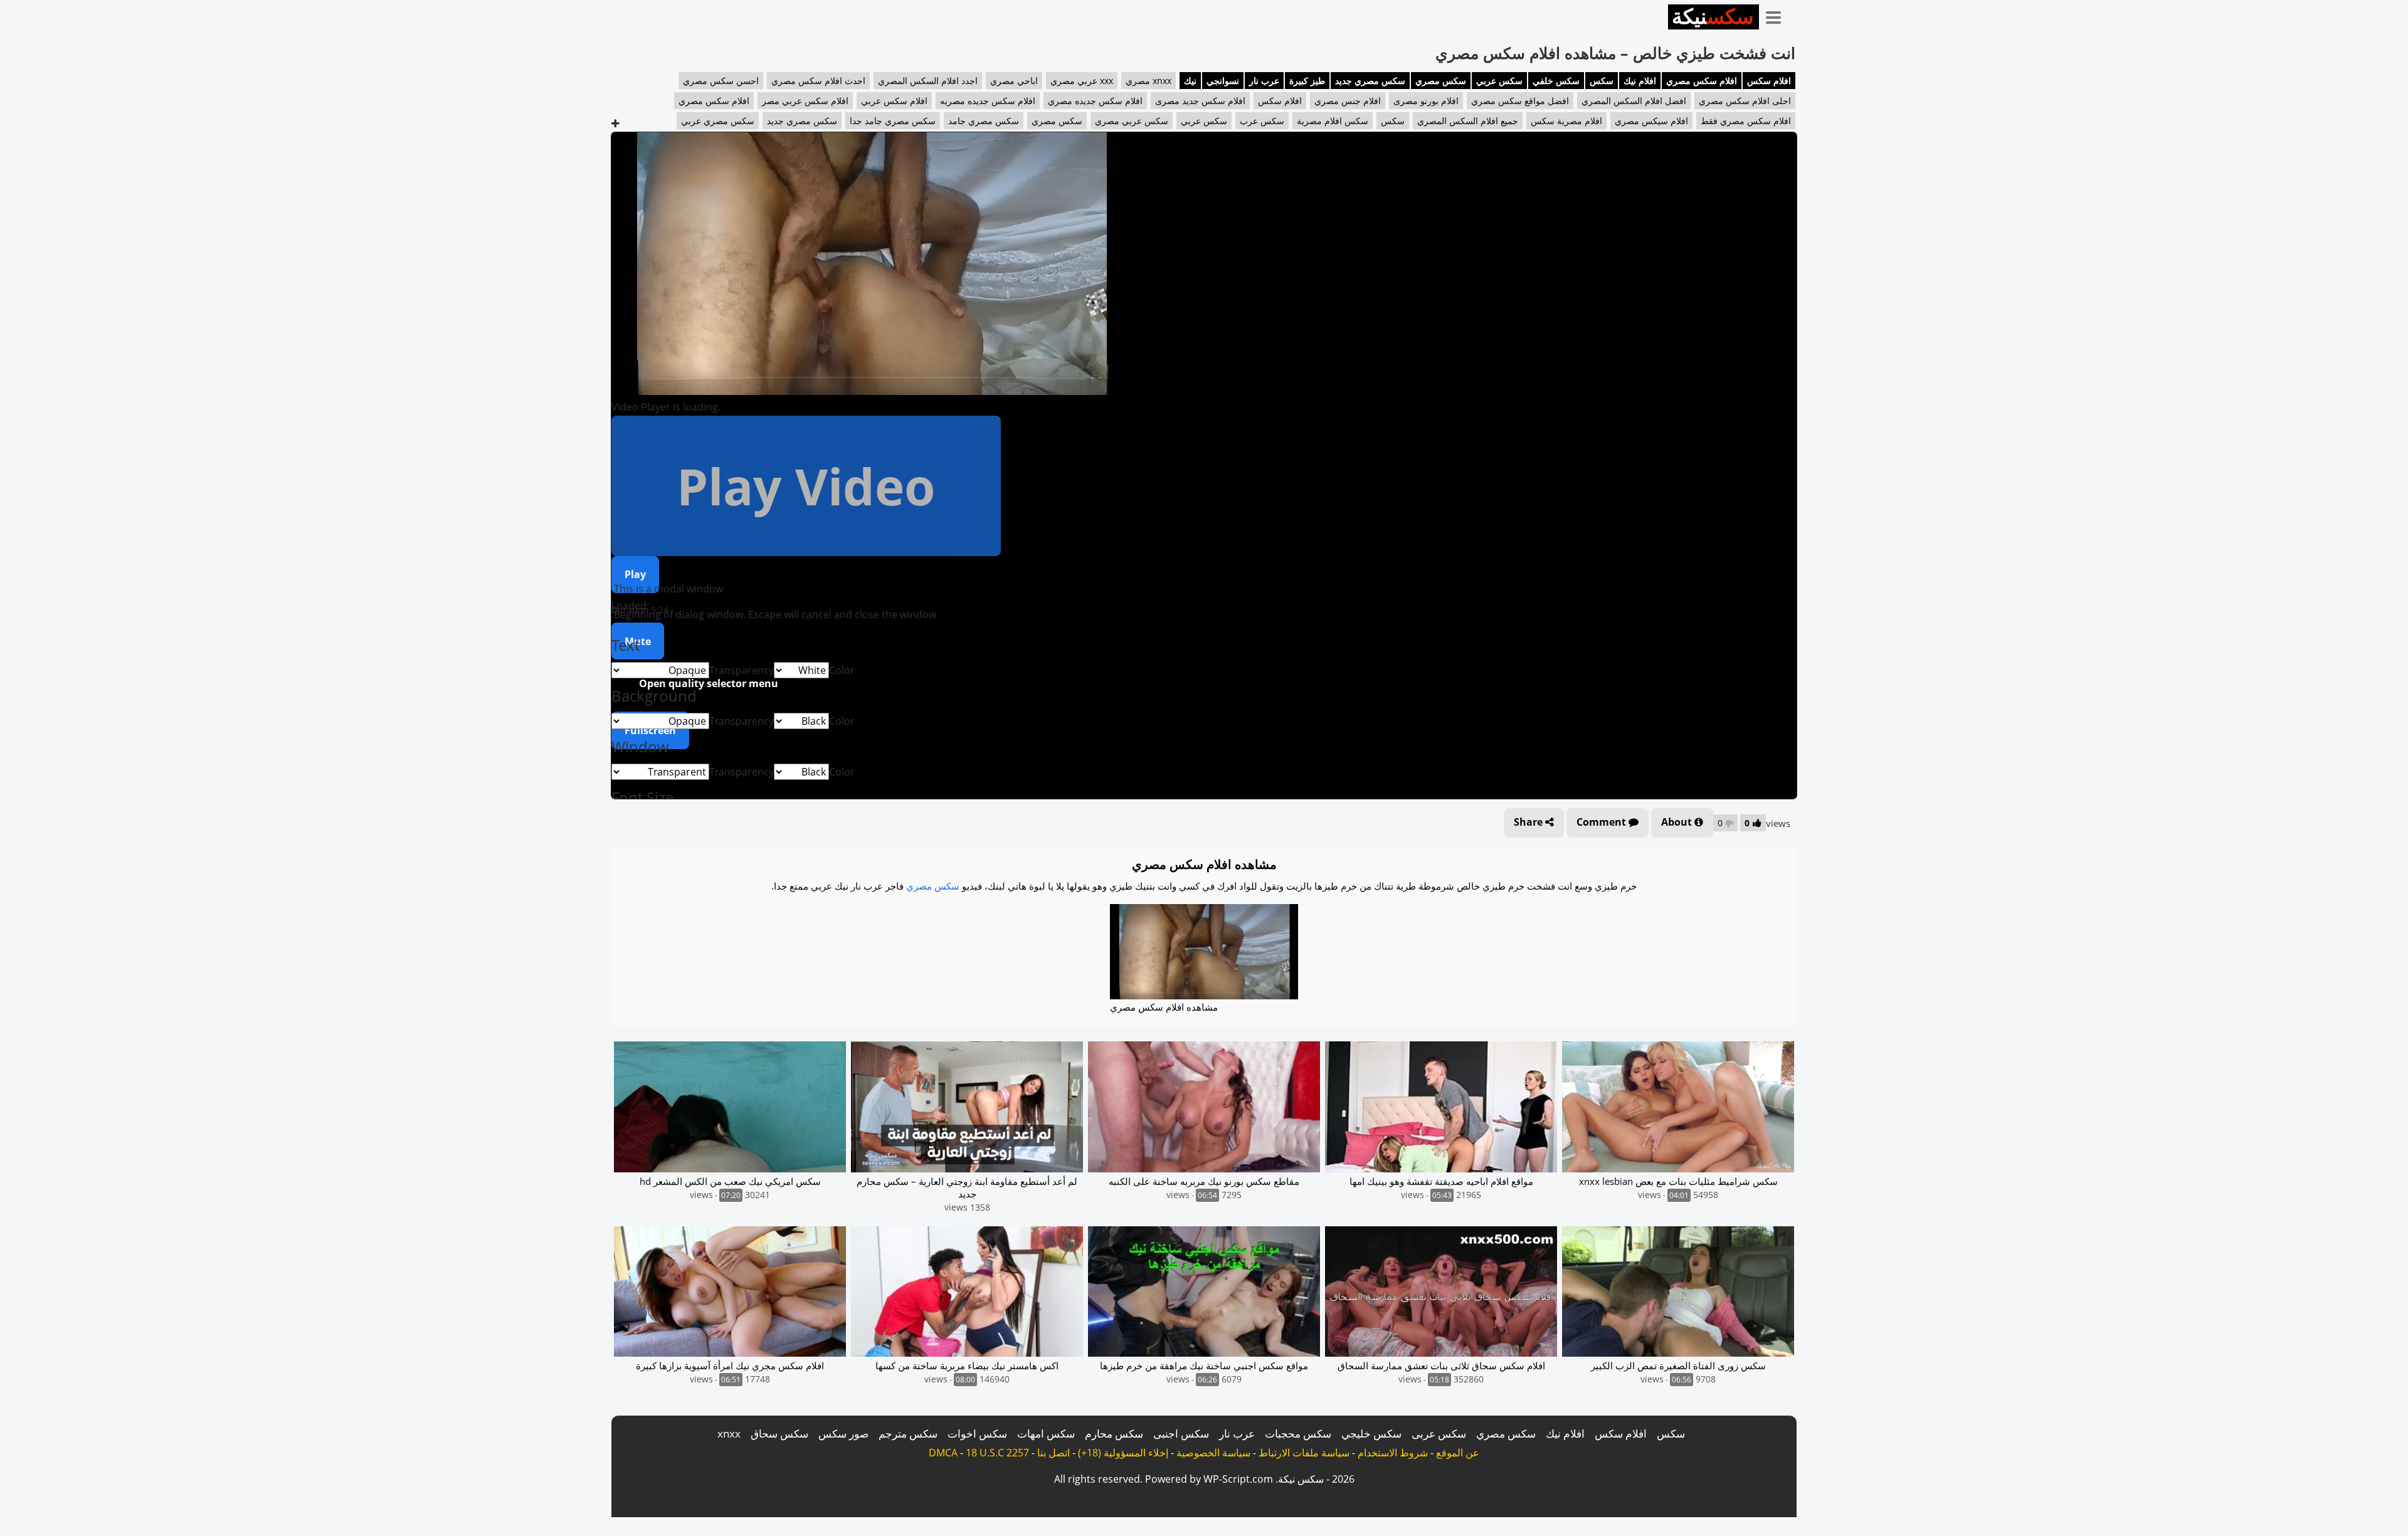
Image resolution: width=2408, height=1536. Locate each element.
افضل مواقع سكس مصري (1520, 101)
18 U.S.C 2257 (997, 1453)
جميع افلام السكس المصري (1468, 121)
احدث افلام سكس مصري (818, 81)
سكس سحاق (779, 1433)
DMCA (943, 1453)
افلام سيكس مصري (1651, 121)
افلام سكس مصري (1702, 81)
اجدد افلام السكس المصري (928, 81)
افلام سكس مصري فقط (1746, 121)
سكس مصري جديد (1370, 81)
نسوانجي (1223, 81)
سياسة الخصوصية (1213, 1453)
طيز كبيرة (1307, 81)
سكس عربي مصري (1132, 121)
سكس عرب (1262, 121)
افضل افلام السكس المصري (1634, 101)
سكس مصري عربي (718, 121)
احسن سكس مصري (721, 81)
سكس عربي (1499, 81)
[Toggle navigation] (1778, 15)
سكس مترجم (908, 1433)
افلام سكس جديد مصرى (1200, 101)
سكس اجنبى (1181, 1433)
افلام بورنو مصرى (1426, 101)
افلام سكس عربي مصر (805, 101)
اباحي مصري (1014, 81)
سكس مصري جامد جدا (893, 121)
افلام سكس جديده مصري (1095, 101)
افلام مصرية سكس (1566, 121)
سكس (1602, 81)
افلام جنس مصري (1348, 101)
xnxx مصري (1149, 81)
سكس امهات (1046, 1433)
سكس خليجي (1371, 1433)
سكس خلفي (1556, 81)
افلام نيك (1640, 81)
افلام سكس (1769, 81)
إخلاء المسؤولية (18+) (1123, 1453)
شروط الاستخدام (1393, 1453)
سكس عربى (1439, 1433)
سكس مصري (1441, 81)
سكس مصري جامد (984, 121)
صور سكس (843, 1433)
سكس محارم (1114, 1433)
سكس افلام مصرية (1333, 121)
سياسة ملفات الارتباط (1304, 1453)
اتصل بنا (1053, 1453)
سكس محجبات (1298, 1433)
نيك (1190, 81)
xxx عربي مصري (1082, 81)
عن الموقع (1458, 1453)
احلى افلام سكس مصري (1745, 101)
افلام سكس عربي (894, 101)
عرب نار (1264, 81)
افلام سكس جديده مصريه (988, 101)
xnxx (729, 1433)
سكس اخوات (977, 1433)
